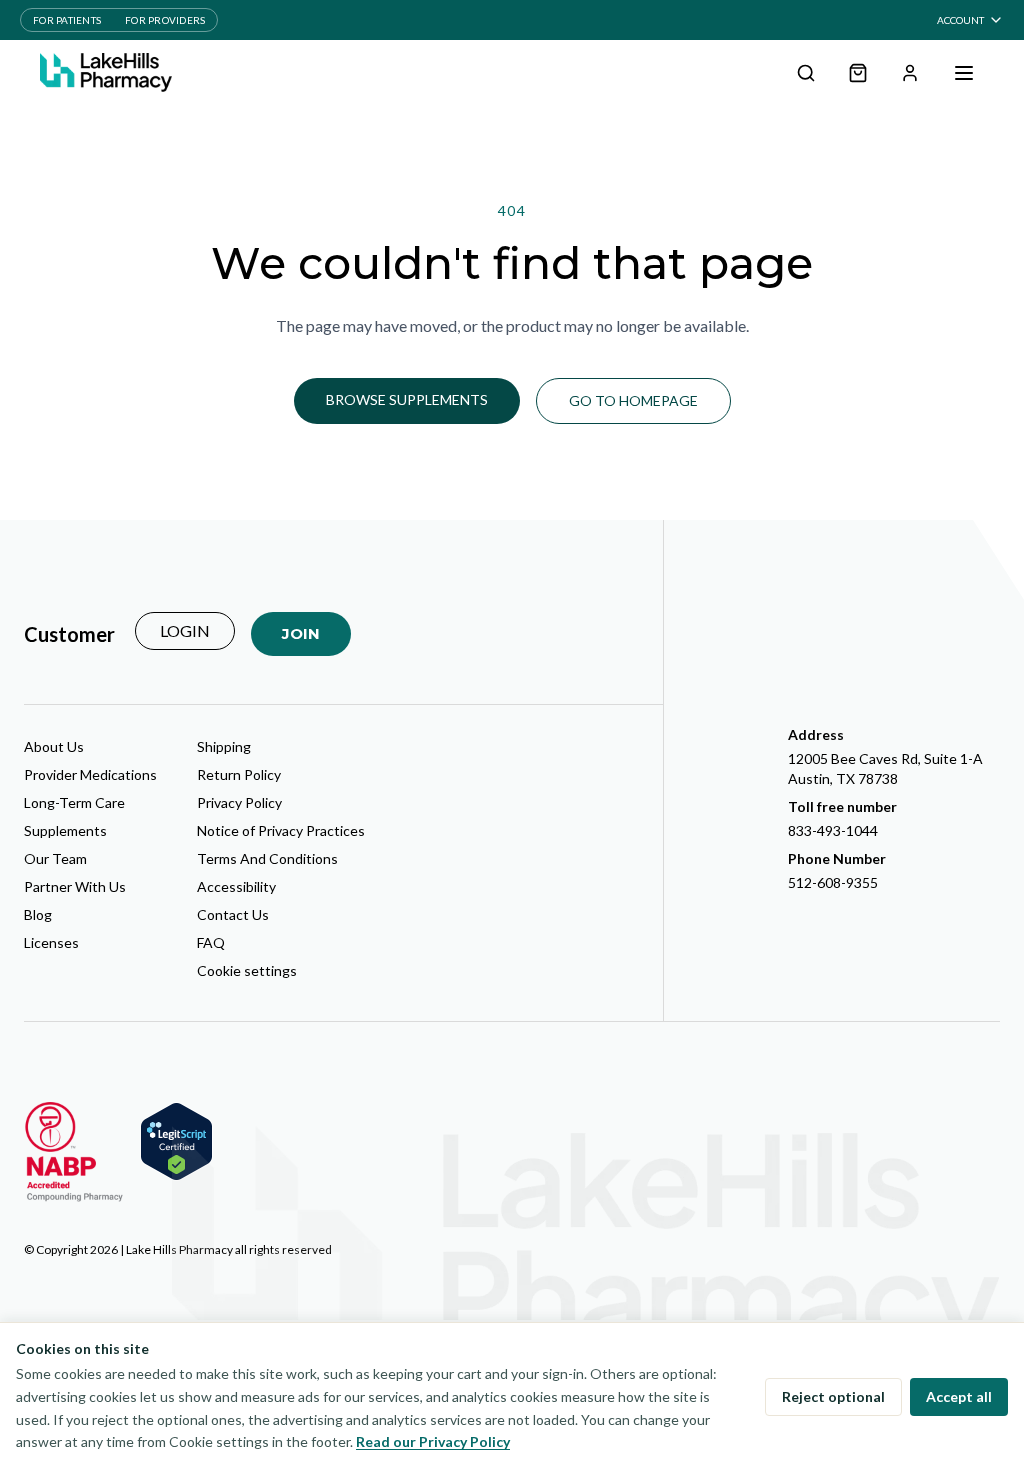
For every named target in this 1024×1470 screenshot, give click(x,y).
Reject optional (833, 1396)
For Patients (67, 20)
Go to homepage (633, 400)
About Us (54, 746)
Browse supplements (407, 399)
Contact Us (233, 914)
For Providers (165, 20)
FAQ (211, 942)
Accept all (959, 1396)
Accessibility (236, 886)
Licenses (51, 942)
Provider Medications (90, 774)
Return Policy (239, 774)
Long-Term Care (74, 802)
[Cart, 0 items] (858, 73)
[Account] (910, 73)
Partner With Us (75, 886)
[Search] (806, 73)
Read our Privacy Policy (433, 1441)
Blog (38, 914)
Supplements (65, 830)
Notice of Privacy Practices (281, 830)
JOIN (301, 633)
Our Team (55, 858)
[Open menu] (964, 73)
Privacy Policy (239, 802)
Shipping (224, 746)
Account (960, 20)
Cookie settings (247, 970)
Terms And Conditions (267, 858)
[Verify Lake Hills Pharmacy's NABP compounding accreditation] (74, 1152)
